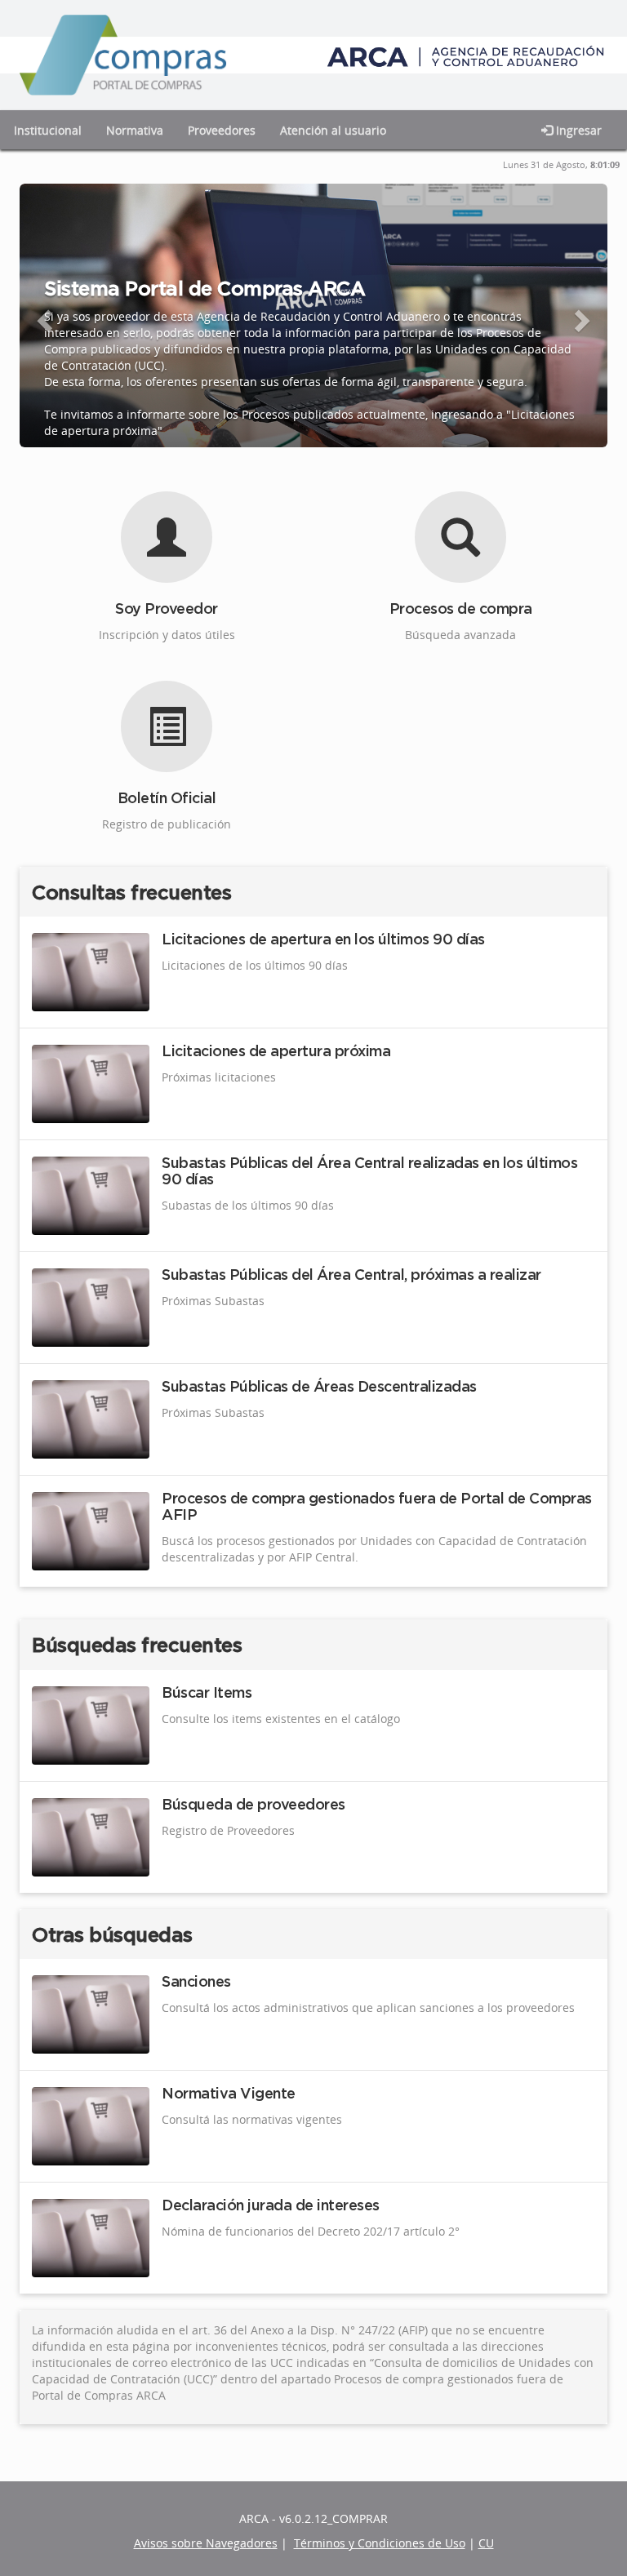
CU (486, 2543)
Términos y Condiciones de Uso (380, 2543)
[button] (34, 315)
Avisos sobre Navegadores (206, 2543)
